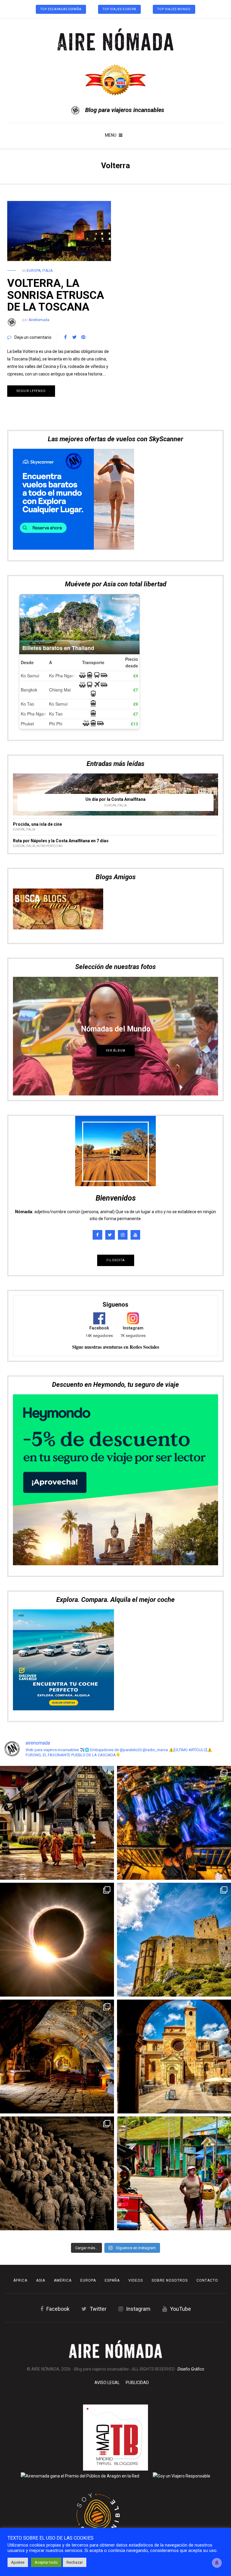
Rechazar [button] (75, 2562)
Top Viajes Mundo (174, 9)
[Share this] (65, 337)
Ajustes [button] (18, 2562)
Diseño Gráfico (191, 2369)
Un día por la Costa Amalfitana (115, 654)
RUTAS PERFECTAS (49, 701)
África (20, 2280)
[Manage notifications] (217, 2563)
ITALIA (47, 271)
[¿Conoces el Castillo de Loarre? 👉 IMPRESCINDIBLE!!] (174, 1940)
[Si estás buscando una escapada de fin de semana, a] (174, 2057)
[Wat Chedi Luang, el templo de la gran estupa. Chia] (57, 1823)
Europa (34, 271)
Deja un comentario (33, 337)
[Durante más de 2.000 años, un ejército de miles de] (57, 2173)
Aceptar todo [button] (46, 2562)
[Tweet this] (74, 337)
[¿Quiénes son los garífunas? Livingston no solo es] (174, 2173)
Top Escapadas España (61, 9)
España (112, 2280)
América (63, 2280)
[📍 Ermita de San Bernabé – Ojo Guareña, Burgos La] (57, 2057)
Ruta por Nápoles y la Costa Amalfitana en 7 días (61, 696)
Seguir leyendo (31, 391)
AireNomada (39, 320)
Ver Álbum (116, 905)
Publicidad (137, 2383)
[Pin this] (83, 337)
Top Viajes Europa (119, 9)
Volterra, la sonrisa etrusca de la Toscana (56, 295)
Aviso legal (107, 2383)
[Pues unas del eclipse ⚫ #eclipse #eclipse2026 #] (57, 1940)
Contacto (207, 2280)
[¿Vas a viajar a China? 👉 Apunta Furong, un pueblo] (174, 1823)
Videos (136, 2280)
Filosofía (116, 1115)
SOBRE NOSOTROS (170, 2280)
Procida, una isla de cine (37, 679)
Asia (41, 2280)
